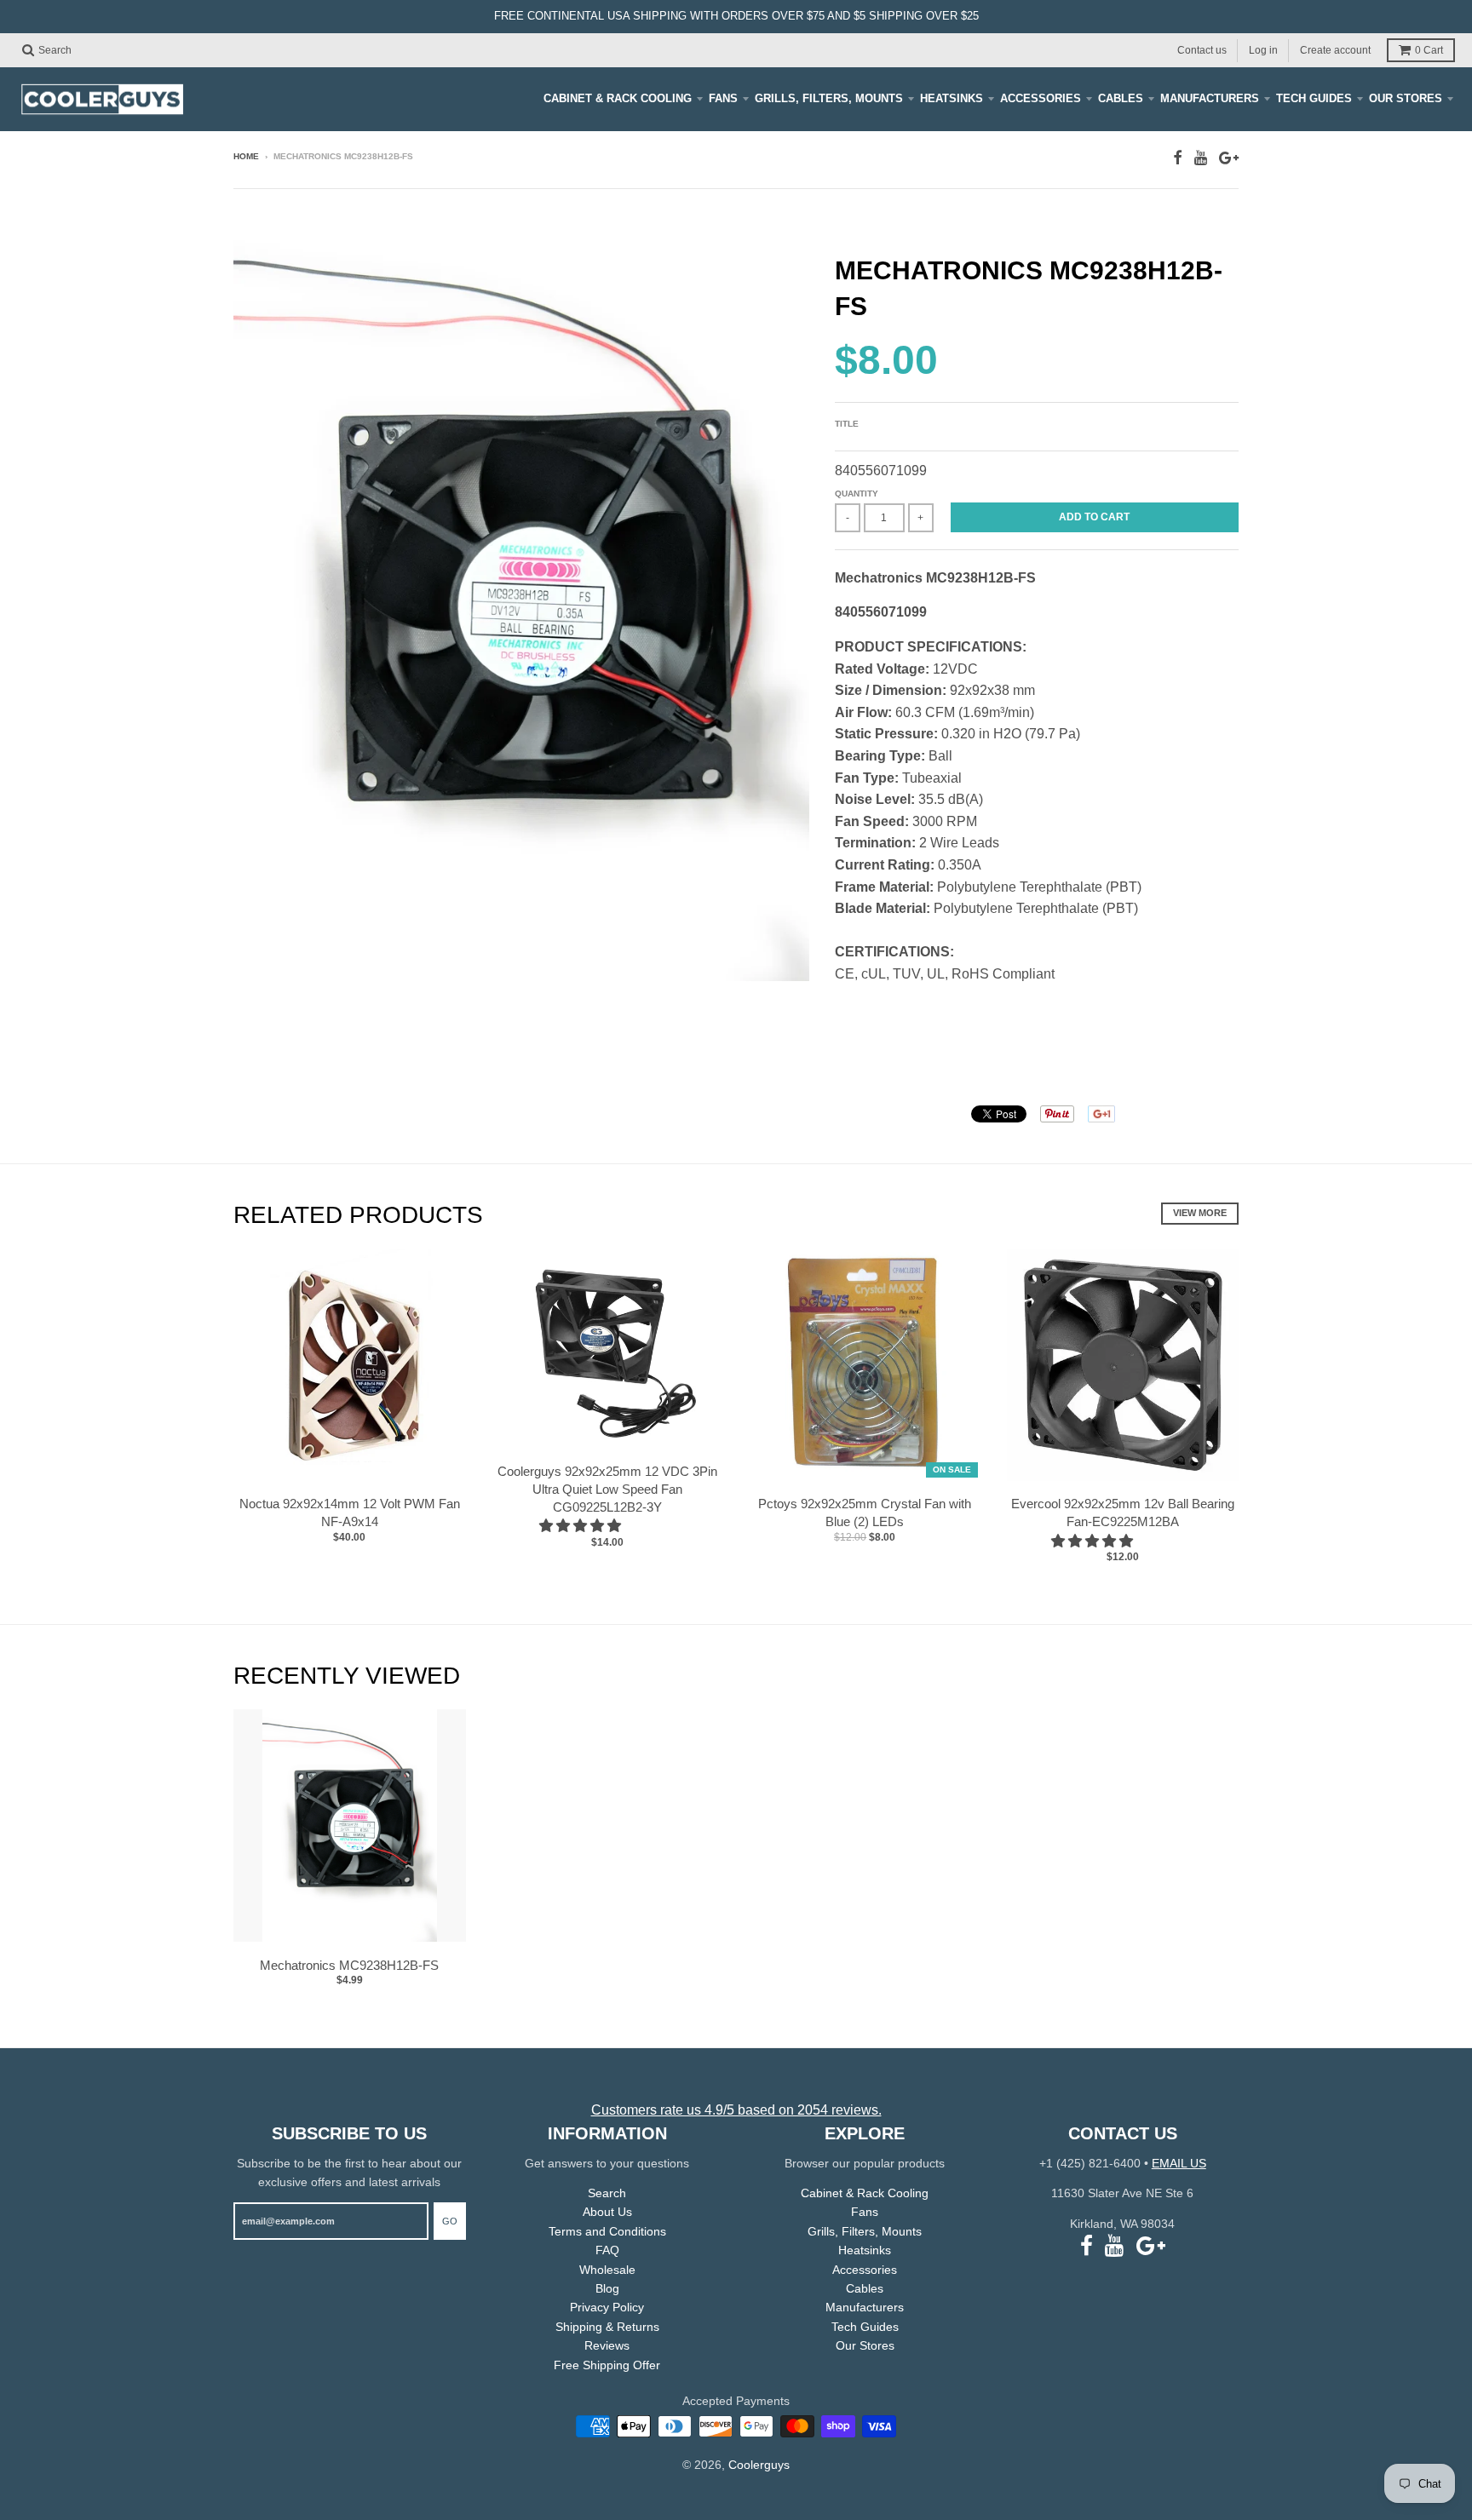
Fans (723, 98)
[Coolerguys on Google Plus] (1229, 158)
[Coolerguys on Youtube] (1201, 158)
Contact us (1202, 49)
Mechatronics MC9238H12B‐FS (349, 1965)
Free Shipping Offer (607, 2365)
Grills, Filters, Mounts (829, 98)
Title (847, 424)
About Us (607, 2212)
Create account (1335, 49)
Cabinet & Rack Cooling (618, 98)
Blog (607, 2288)
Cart (1429, 50)
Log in (1263, 49)
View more (1200, 1213)
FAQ (607, 2250)
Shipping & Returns (607, 2327)
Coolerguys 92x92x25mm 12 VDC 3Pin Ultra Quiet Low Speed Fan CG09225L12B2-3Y (607, 1489)
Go (450, 2221)
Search (607, 2193)
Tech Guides (1314, 98)
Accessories (1041, 98)
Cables (1121, 98)
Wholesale (607, 2270)
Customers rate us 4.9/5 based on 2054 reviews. (736, 2110)
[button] (582, 1526)
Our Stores (1406, 98)
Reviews (607, 2345)
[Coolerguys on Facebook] (1178, 158)
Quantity (857, 494)
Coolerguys (759, 2465)
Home (246, 156)
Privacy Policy (607, 2307)
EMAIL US (1179, 2163)
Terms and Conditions (607, 2231)
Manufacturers (1210, 98)
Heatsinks (952, 98)
